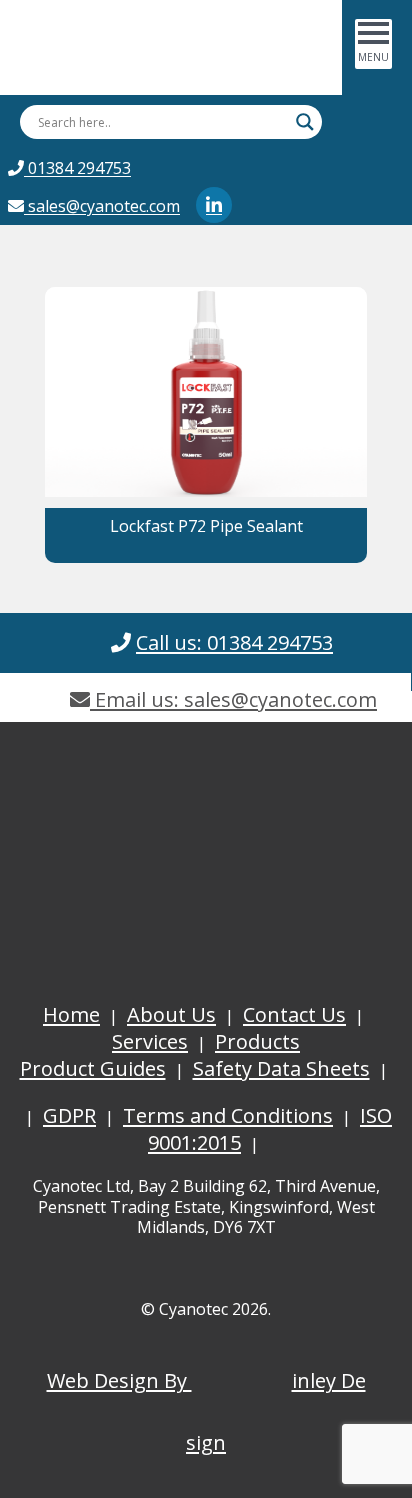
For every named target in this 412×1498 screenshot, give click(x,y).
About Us (171, 1014)
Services (150, 1041)
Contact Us (294, 1014)
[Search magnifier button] (305, 122)
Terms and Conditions (228, 1115)
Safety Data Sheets (281, 1068)
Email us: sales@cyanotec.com (233, 699)
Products (257, 1041)
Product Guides (93, 1068)
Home (71, 1014)
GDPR (69, 1115)
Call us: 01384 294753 (234, 642)
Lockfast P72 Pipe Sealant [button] (206, 526)
